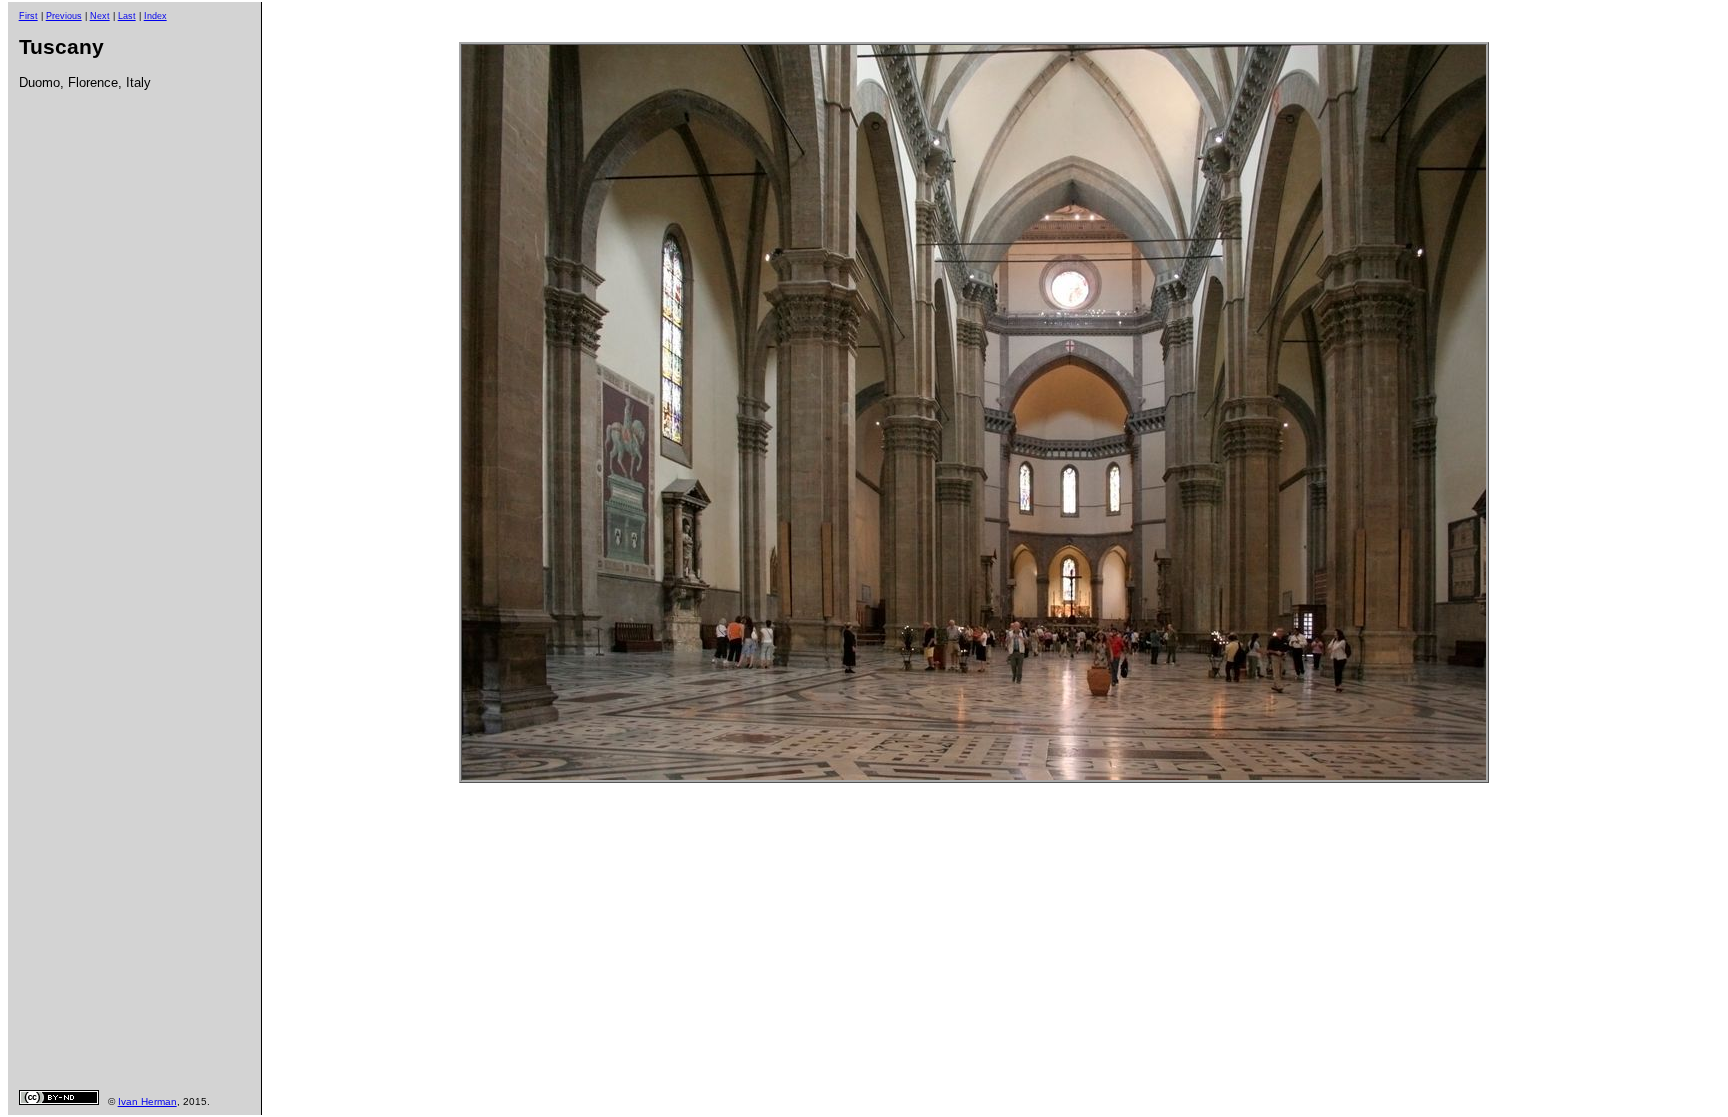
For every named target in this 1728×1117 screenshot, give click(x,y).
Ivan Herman (147, 1101)
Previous (64, 16)
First (28, 16)
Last (127, 16)
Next (100, 16)
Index (155, 16)
